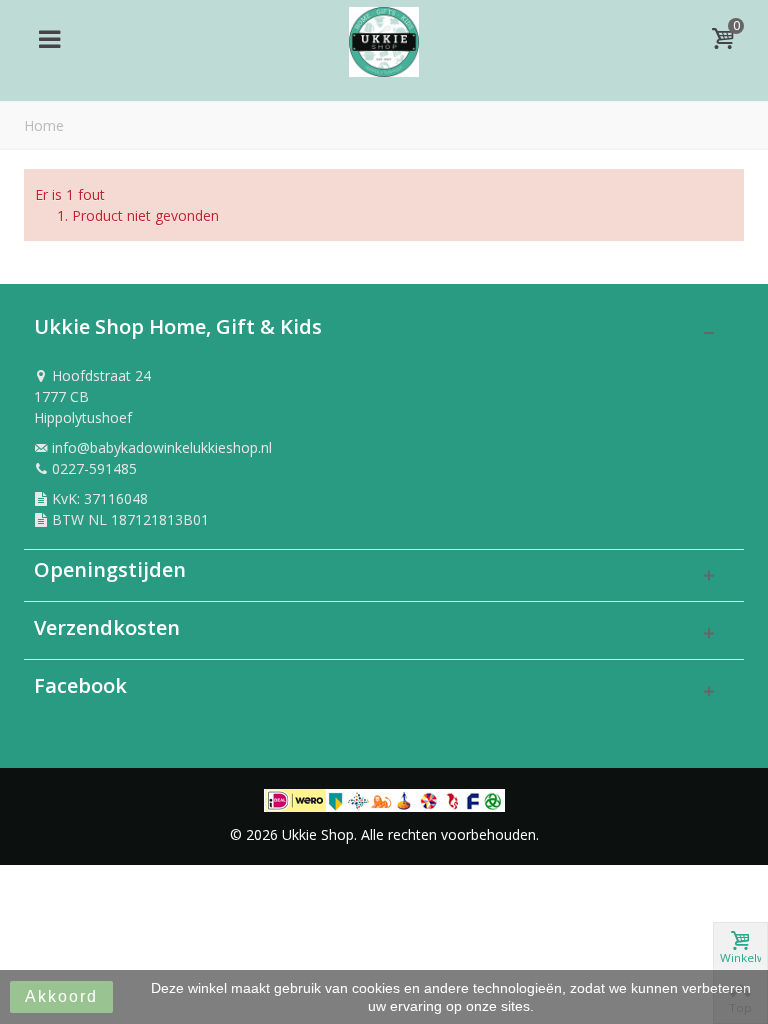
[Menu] (49, 39)
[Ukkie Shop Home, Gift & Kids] (384, 36)
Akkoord (61, 996)
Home (44, 125)
